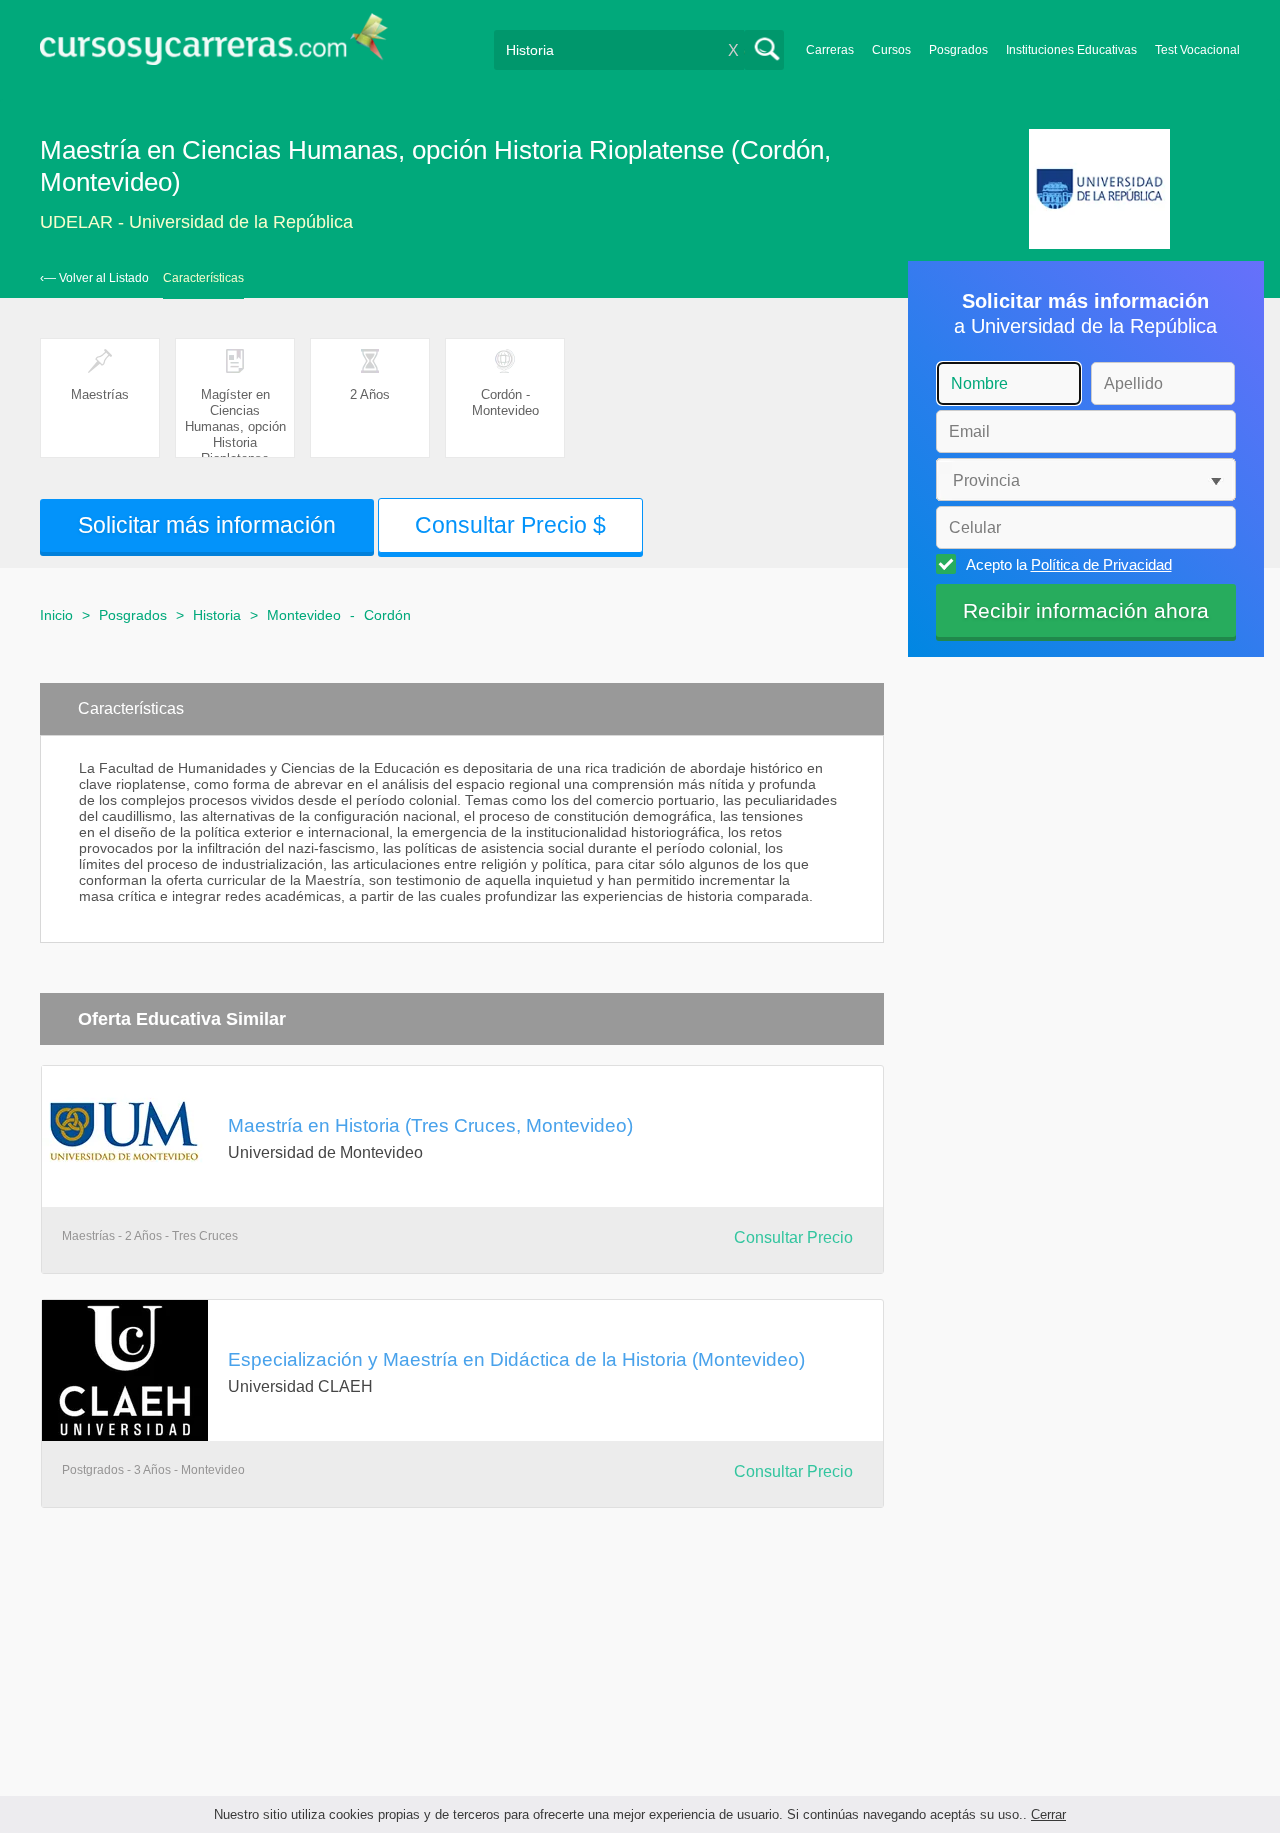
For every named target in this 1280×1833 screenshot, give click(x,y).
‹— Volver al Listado (94, 278)
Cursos (891, 50)
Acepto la (1069, 564)
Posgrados (958, 50)
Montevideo (304, 615)
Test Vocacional (1197, 50)
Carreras (830, 50)
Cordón (387, 615)
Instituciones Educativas (1071, 50)
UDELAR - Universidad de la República (196, 222)
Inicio (56, 615)
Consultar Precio (793, 1237)
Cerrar (1048, 1814)
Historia (217, 615)
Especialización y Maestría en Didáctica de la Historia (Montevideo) (516, 1359)
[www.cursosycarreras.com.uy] (214, 45)
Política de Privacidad (1101, 564)
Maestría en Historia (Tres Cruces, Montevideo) (430, 1125)
